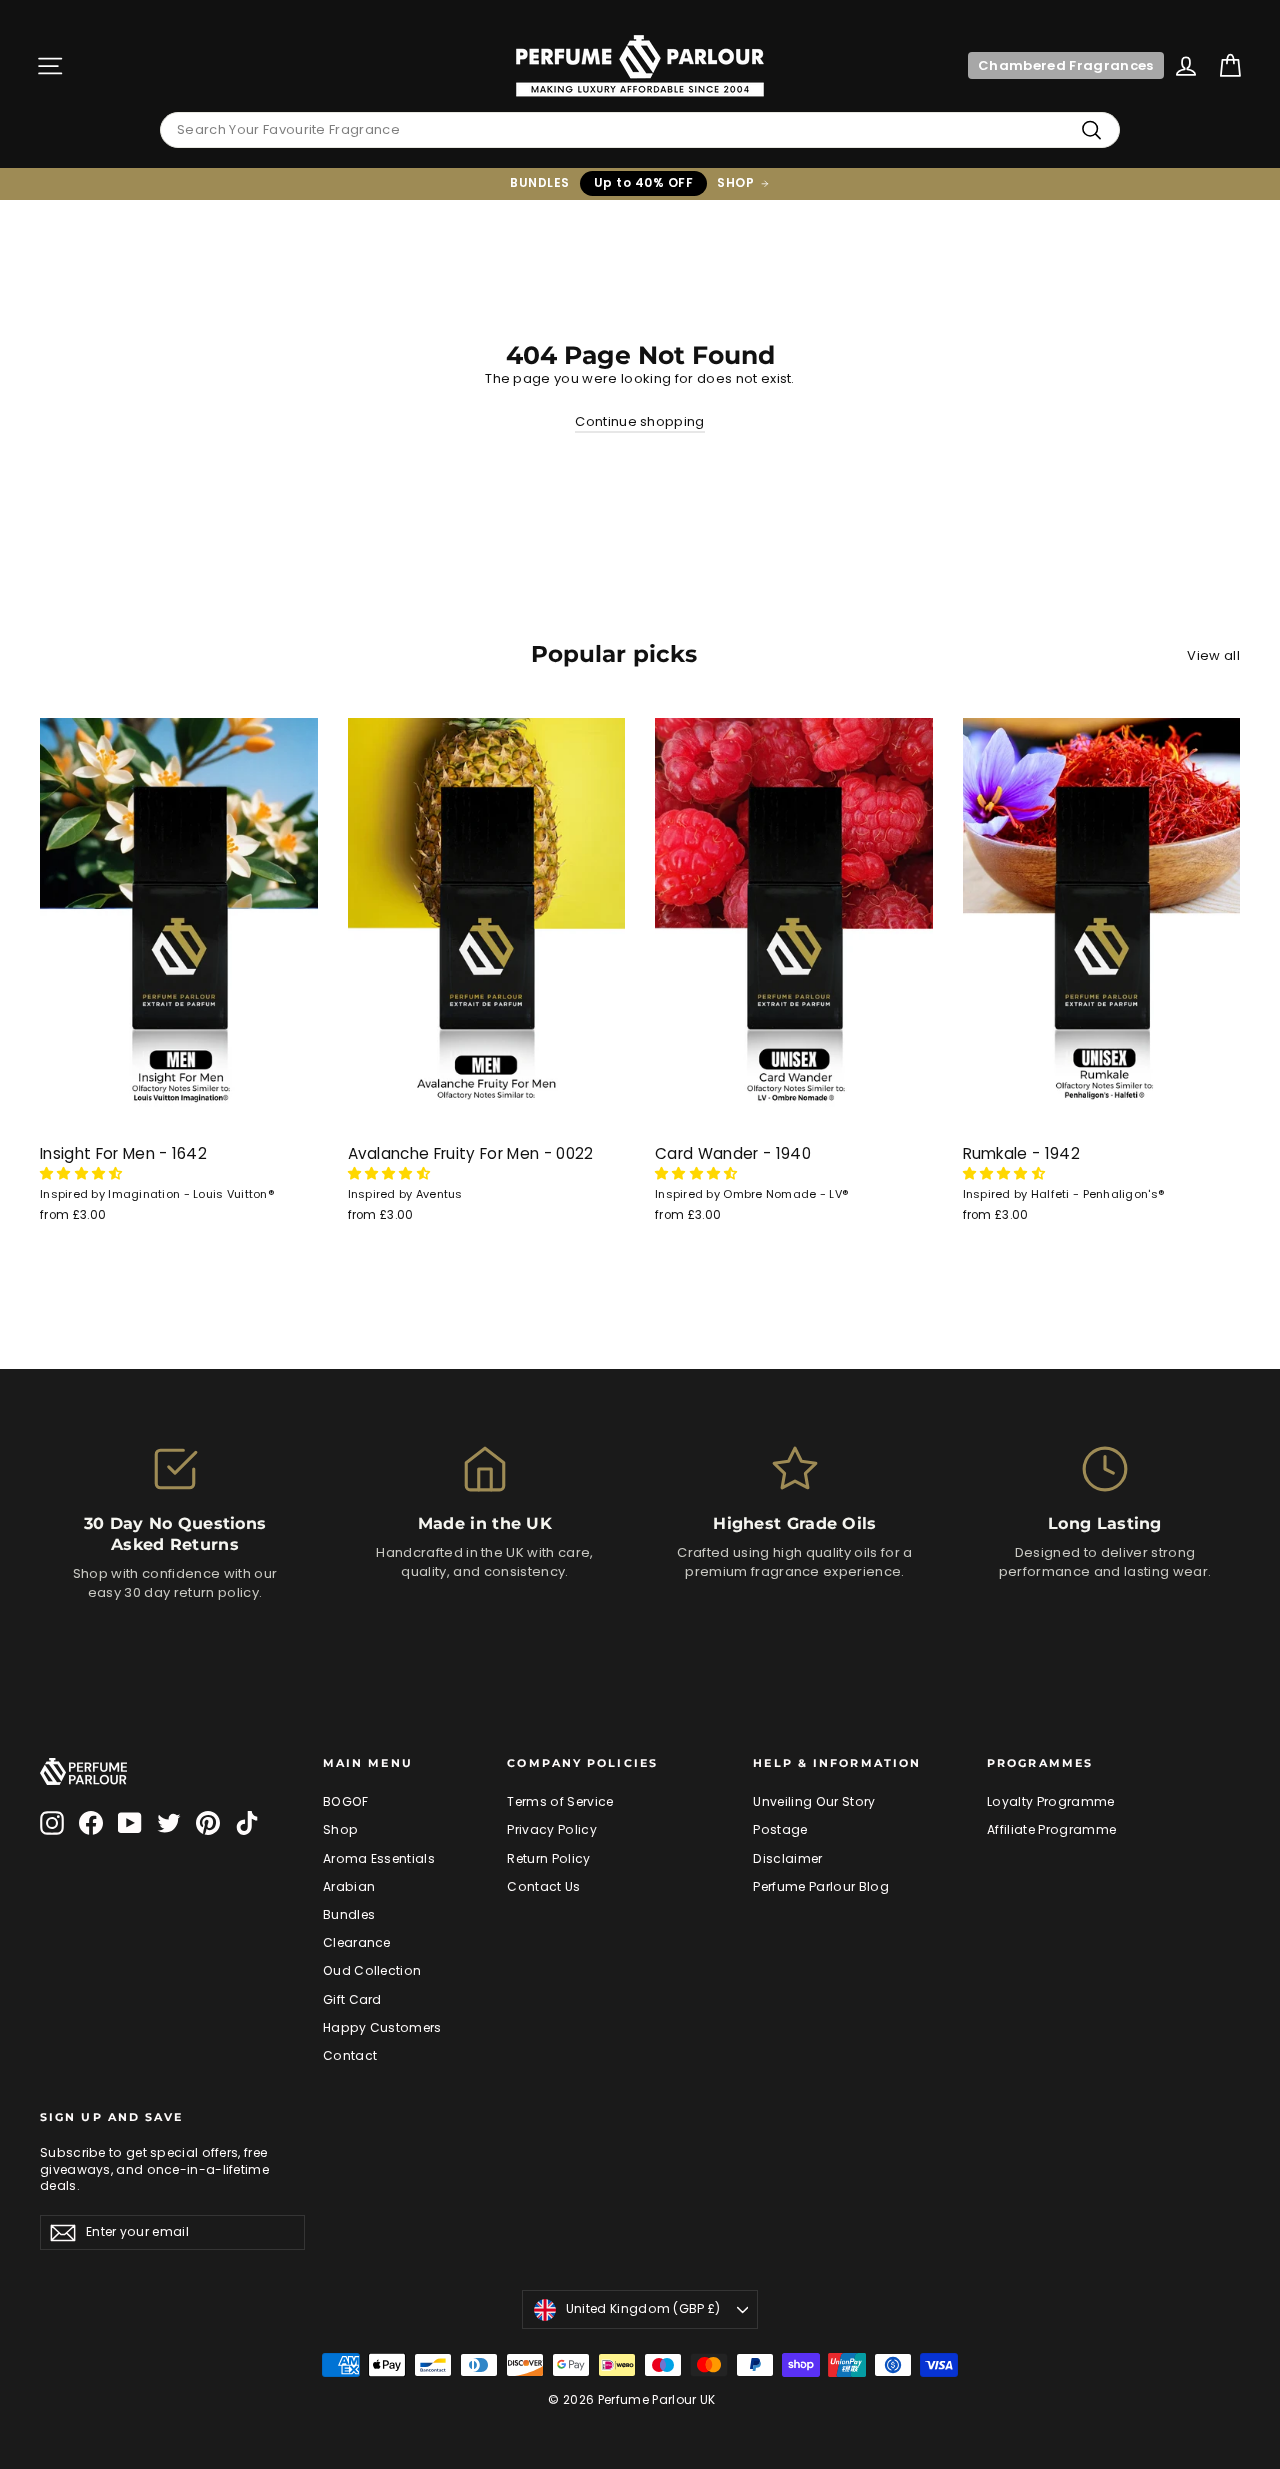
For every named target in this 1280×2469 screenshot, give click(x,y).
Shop (340, 1829)
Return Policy (548, 1858)
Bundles (349, 1914)
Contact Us (543, 1886)
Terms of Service (560, 1801)
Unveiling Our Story (814, 1801)
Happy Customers (382, 2027)
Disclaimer (787, 1858)
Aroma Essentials (379, 1858)
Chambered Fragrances (1066, 65)
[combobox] (640, 130)
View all (1213, 655)
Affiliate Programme (1051, 1829)
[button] (83, 1173)
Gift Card (352, 1999)
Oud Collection (372, 1970)
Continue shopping (640, 421)
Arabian (349, 1886)
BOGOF (346, 1801)
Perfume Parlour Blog (821, 1886)
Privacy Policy (552, 1829)
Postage (780, 1829)
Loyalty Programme (1051, 1801)
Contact (350, 2055)
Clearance (357, 1942)
